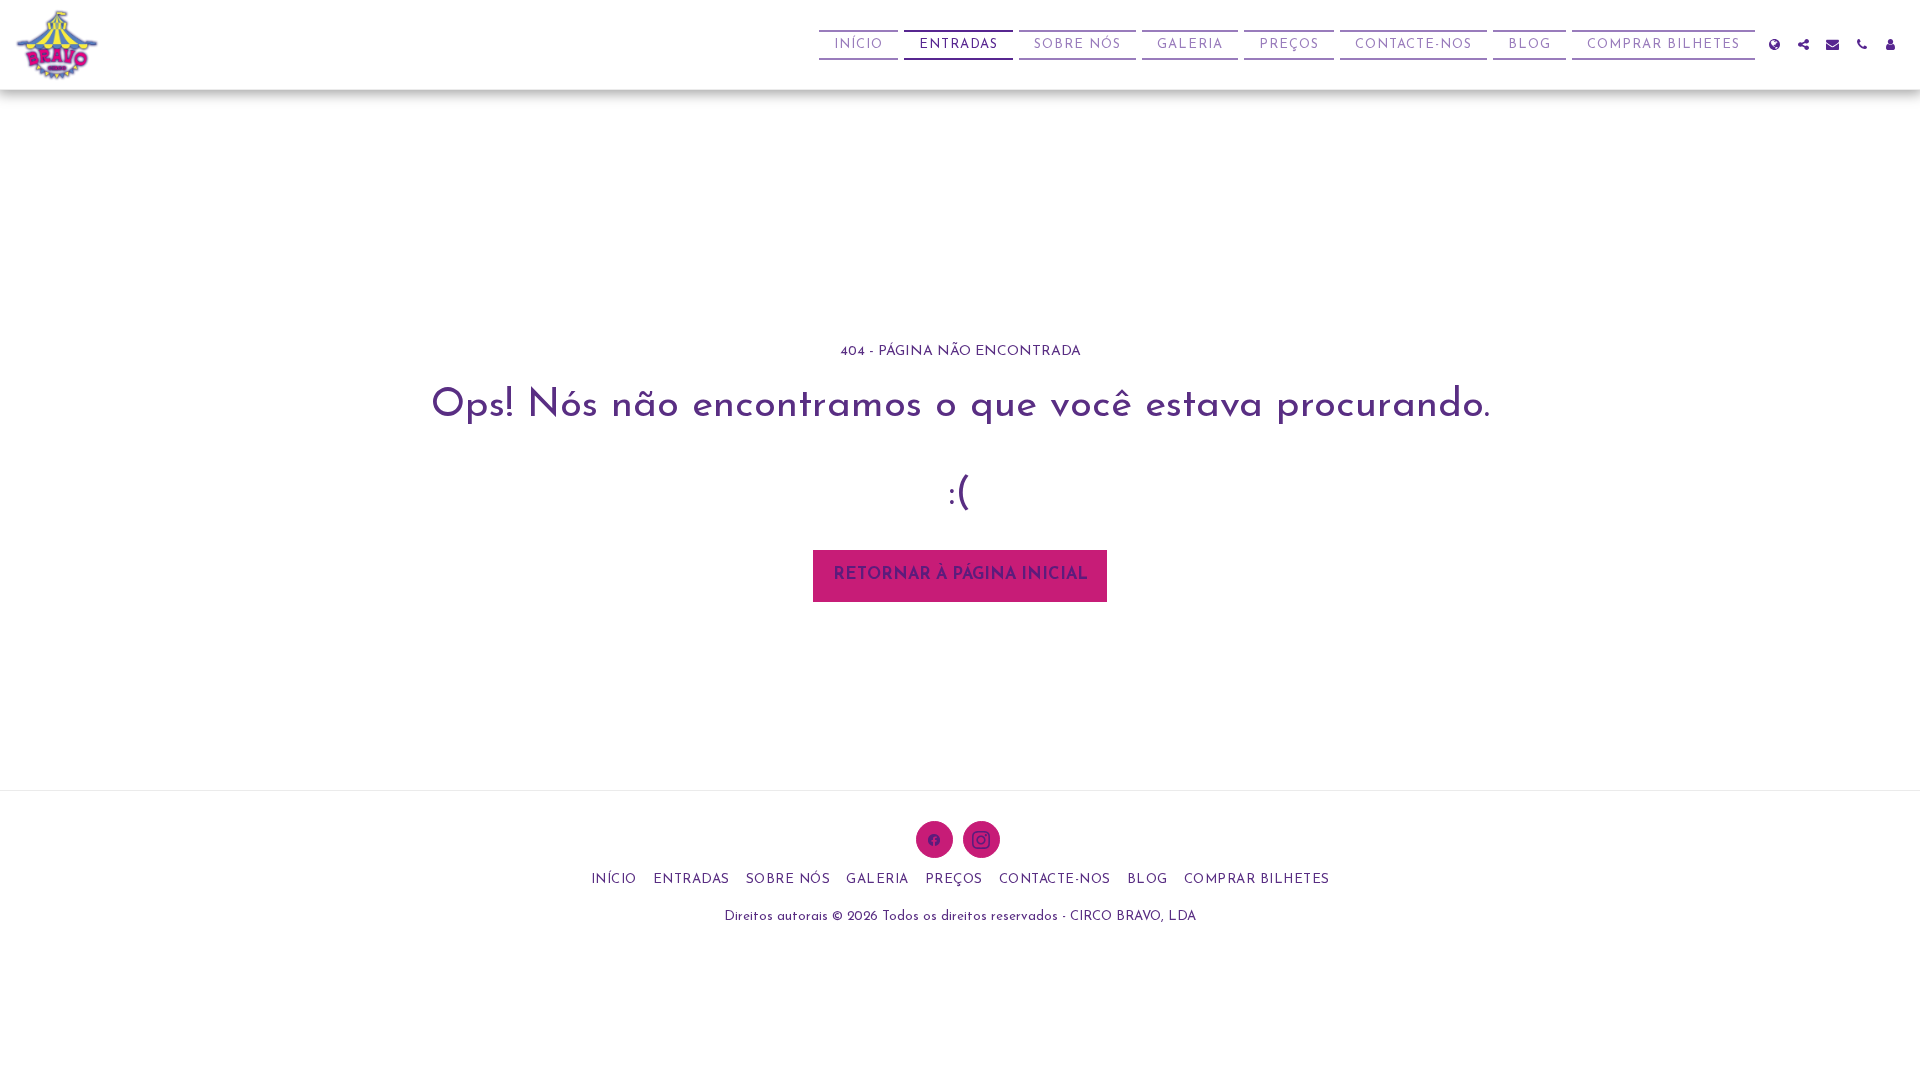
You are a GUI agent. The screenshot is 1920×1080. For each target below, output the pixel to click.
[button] (1803, 44)
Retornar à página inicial (960, 575)
